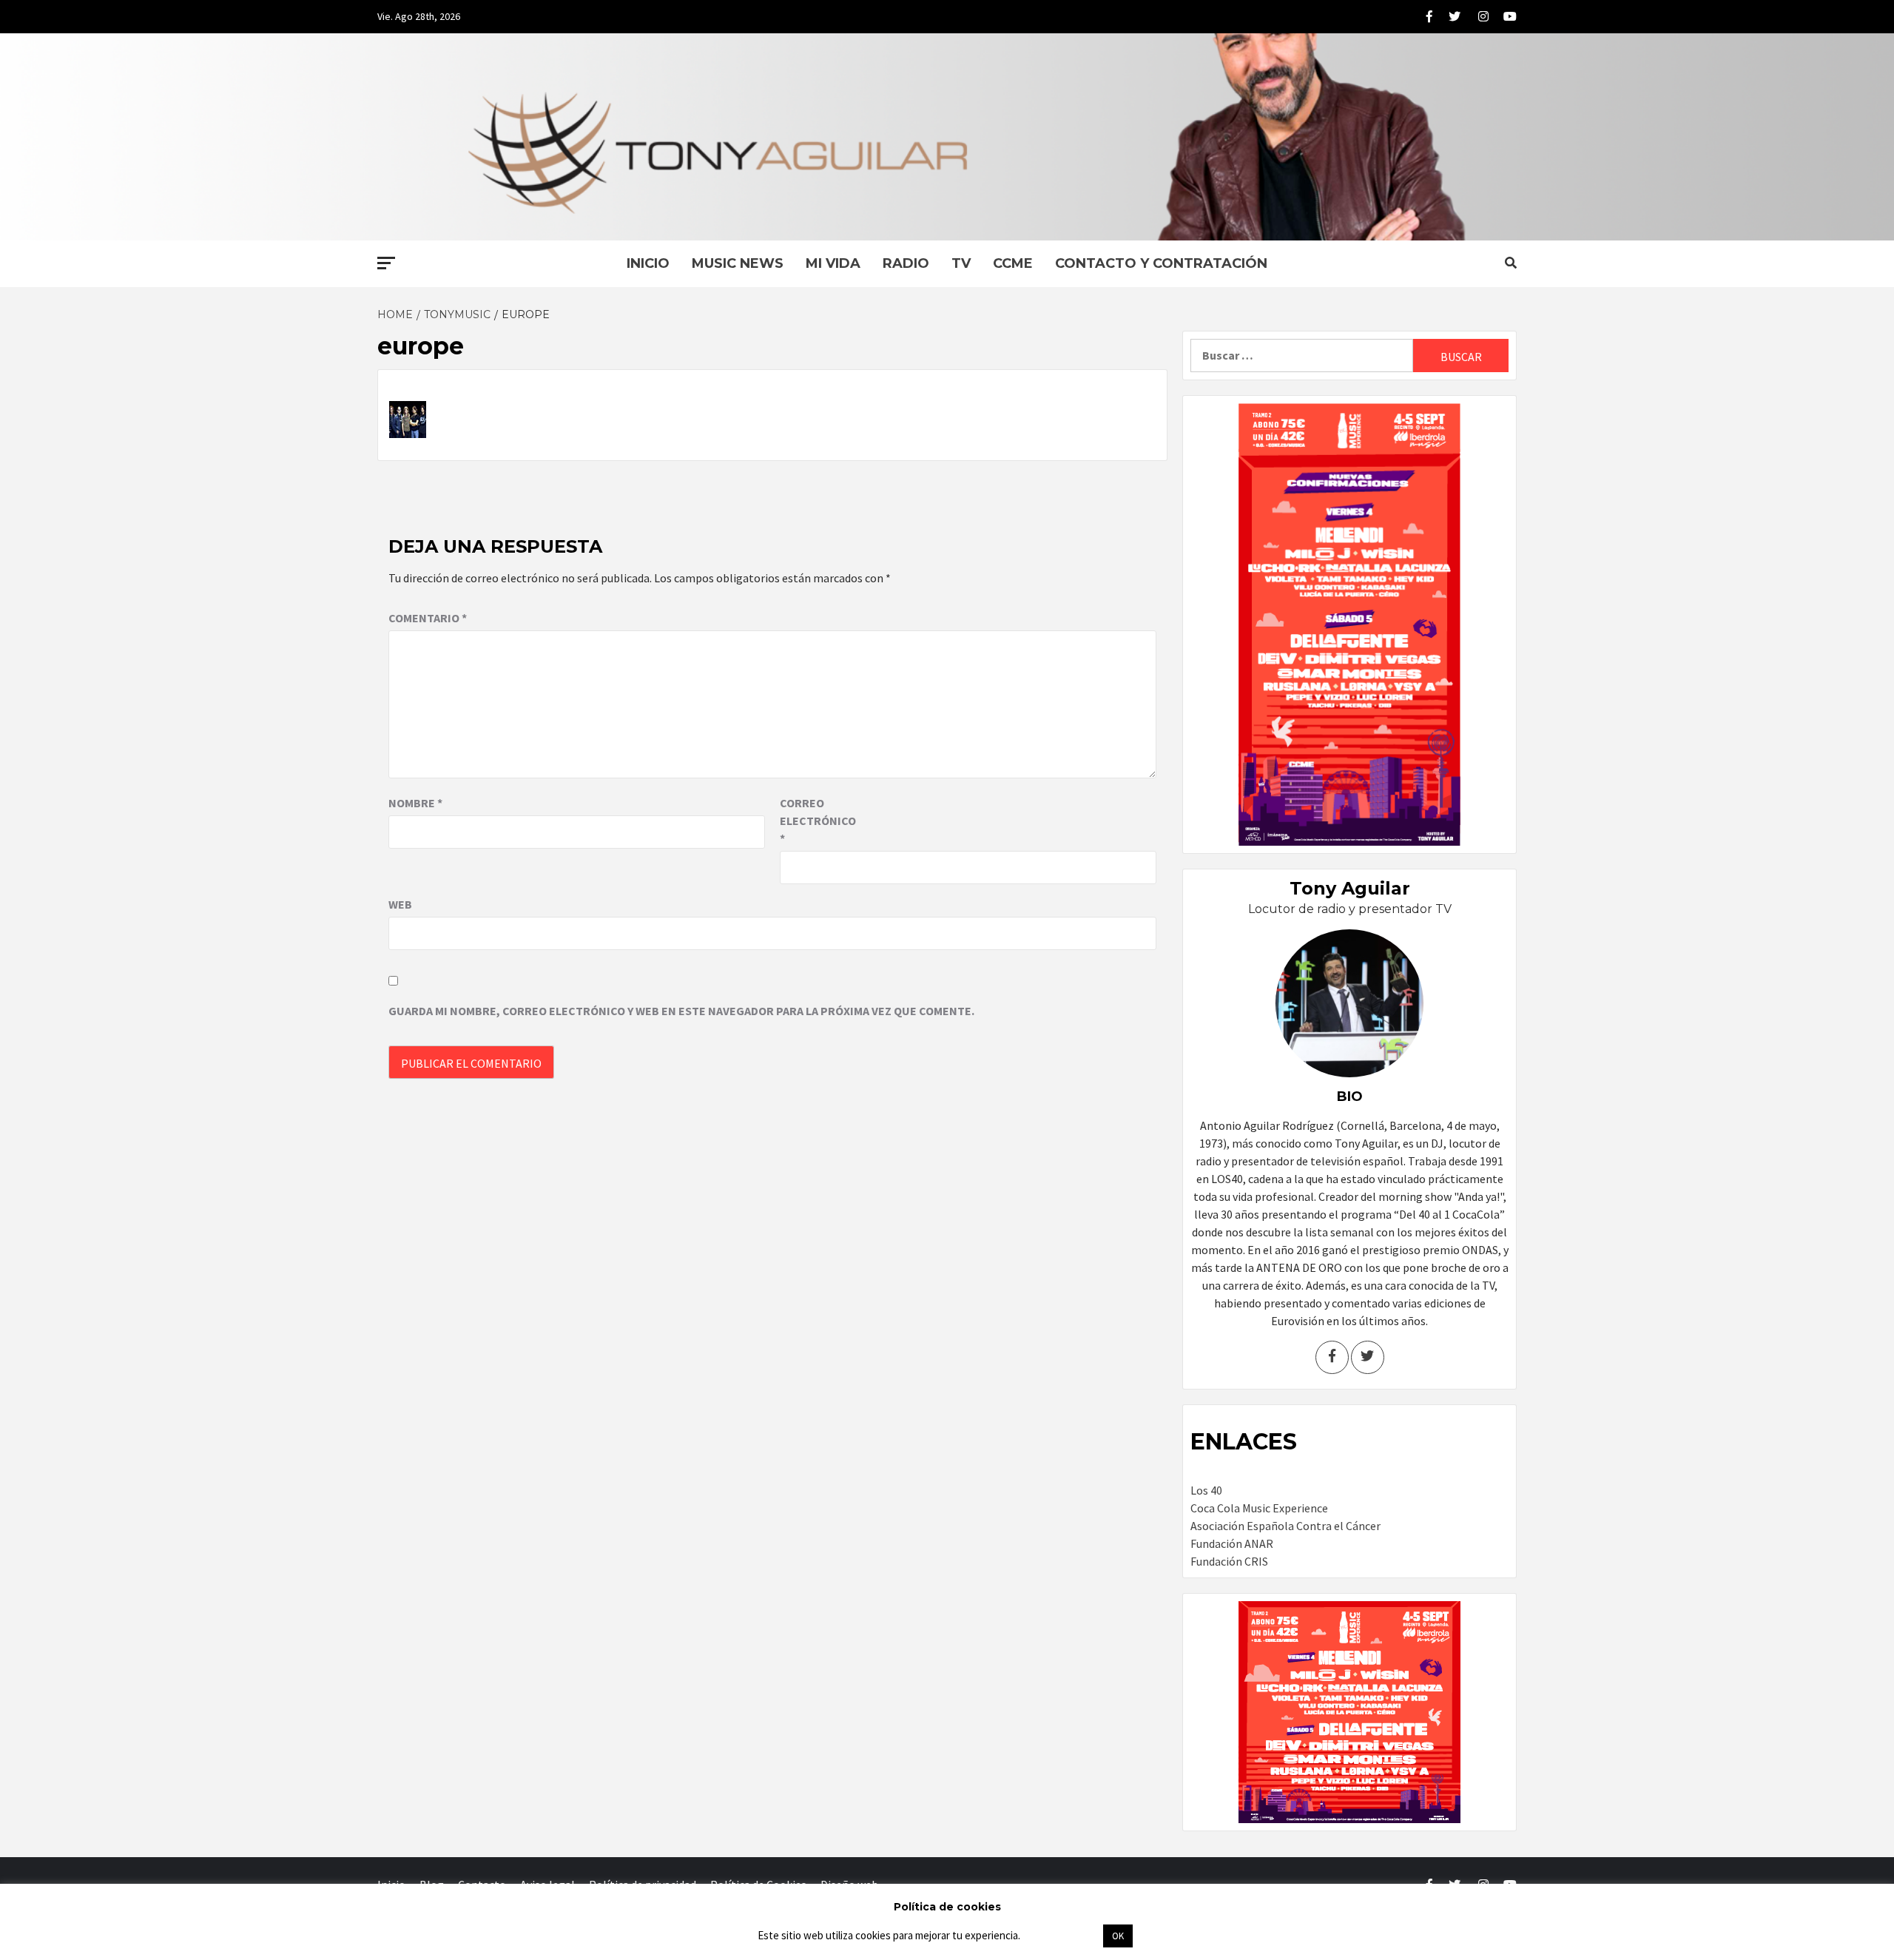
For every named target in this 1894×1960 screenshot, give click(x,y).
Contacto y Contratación (1161, 263)
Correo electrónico (817, 821)
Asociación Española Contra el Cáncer (1285, 1526)
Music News (738, 263)
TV (961, 263)
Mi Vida (833, 263)
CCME (1013, 263)
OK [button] (1118, 1936)
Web (400, 904)
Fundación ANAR (1232, 1543)
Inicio (648, 263)
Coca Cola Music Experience (1259, 1508)
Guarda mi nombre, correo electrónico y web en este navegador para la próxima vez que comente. (681, 1011)
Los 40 (1206, 1490)
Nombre (415, 803)
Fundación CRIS (1229, 1561)
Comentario (428, 618)
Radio (906, 263)
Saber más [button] (1061, 1935)
